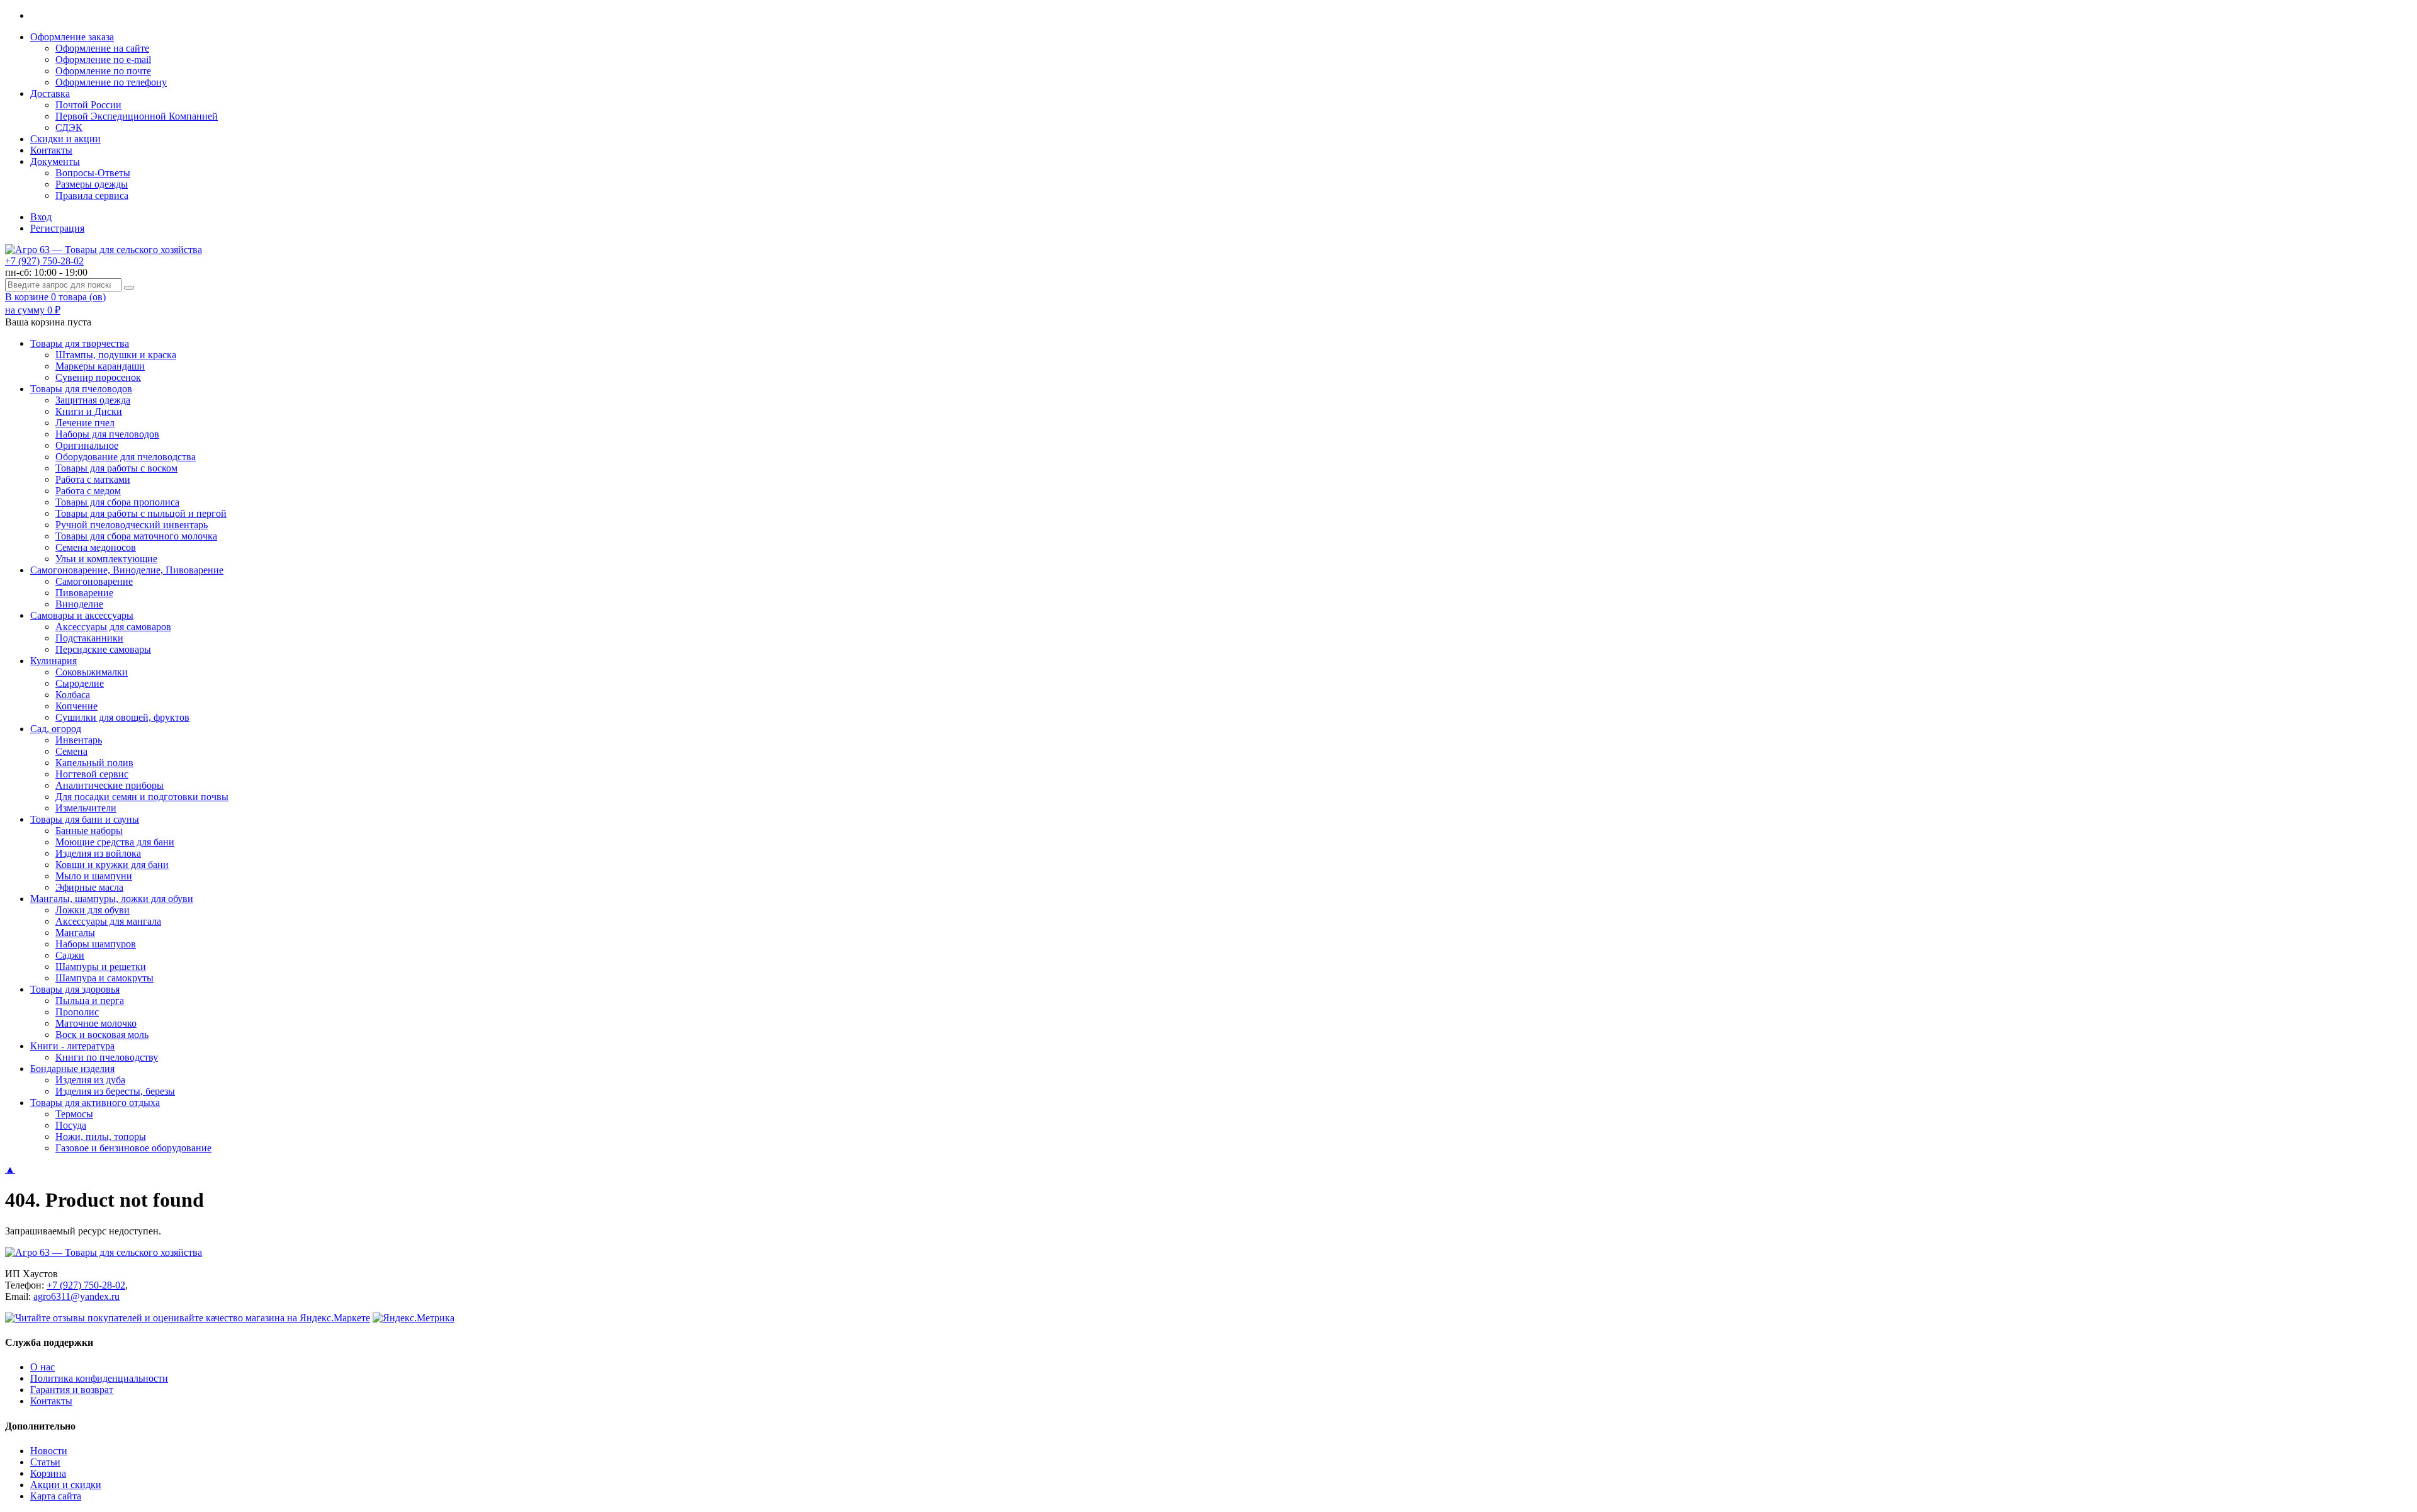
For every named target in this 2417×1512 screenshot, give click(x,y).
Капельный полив (94, 763)
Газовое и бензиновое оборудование (133, 1148)
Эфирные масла (89, 887)
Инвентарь (79, 740)
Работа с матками (93, 479)
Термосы (74, 1114)
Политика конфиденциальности (99, 1378)
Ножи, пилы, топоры (101, 1137)
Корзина (48, 1473)
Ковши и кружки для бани (112, 865)
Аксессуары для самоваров (113, 627)
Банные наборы (89, 831)
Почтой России (88, 105)
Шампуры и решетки (101, 967)
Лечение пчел (85, 423)
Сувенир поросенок (98, 377)
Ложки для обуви (93, 910)
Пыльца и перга (90, 1001)
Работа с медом (88, 491)
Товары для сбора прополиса (117, 502)
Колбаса (73, 695)
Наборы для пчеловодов (107, 434)
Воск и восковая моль (102, 1035)
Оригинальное (87, 445)
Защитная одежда (93, 400)
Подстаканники (89, 638)
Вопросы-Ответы (93, 173)
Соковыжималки (92, 672)
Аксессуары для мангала (108, 921)
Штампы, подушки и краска (116, 355)
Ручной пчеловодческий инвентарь (132, 525)
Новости (49, 1451)
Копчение (76, 706)
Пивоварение (84, 593)
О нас (42, 1367)
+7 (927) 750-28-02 (44, 261)
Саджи (70, 955)
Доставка (50, 93)
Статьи (45, 1462)
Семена (71, 751)
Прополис (77, 1012)
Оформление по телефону (111, 82)
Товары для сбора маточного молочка (136, 536)
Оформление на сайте (102, 48)
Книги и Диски (89, 411)
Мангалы (75, 933)
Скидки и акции (65, 139)
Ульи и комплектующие (106, 559)
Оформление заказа (72, 37)
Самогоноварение (94, 581)
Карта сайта (56, 1496)
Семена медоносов (96, 547)
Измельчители (86, 808)
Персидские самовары (103, 649)
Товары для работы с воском (116, 468)
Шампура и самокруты (104, 978)
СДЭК (69, 127)
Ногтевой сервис (92, 774)
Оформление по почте (103, 71)
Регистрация (57, 228)
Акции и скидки (66, 1485)
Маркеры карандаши (100, 366)
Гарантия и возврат (72, 1390)
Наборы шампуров (96, 944)
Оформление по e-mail (103, 59)
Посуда (71, 1125)
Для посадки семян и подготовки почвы (142, 797)
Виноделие (79, 604)
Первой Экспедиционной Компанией (137, 116)
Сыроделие (80, 683)
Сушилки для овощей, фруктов (122, 717)
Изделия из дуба (90, 1080)
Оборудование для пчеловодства (126, 457)
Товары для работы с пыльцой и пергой (141, 513)
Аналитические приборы (110, 785)
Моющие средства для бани (115, 842)
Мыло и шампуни (94, 876)
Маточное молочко (96, 1023)
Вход (41, 217)
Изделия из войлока (98, 853)
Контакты (51, 150)
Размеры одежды (92, 184)
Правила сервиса (92, 195)
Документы (55, 161)
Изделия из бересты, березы (115, 1091)
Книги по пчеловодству (107, 1057)
